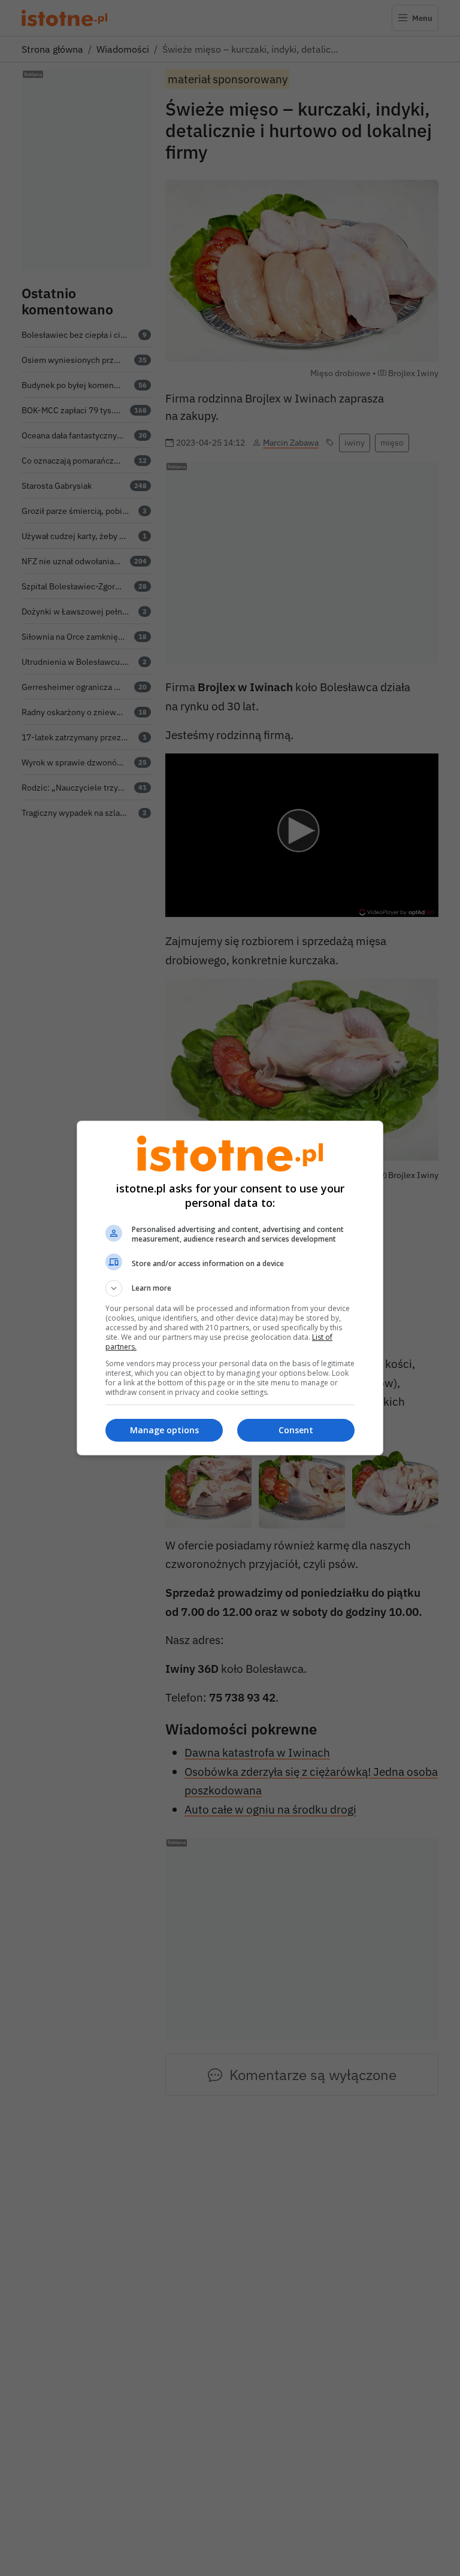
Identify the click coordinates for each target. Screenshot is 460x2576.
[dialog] (230, 1288)
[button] (230, 1288)
